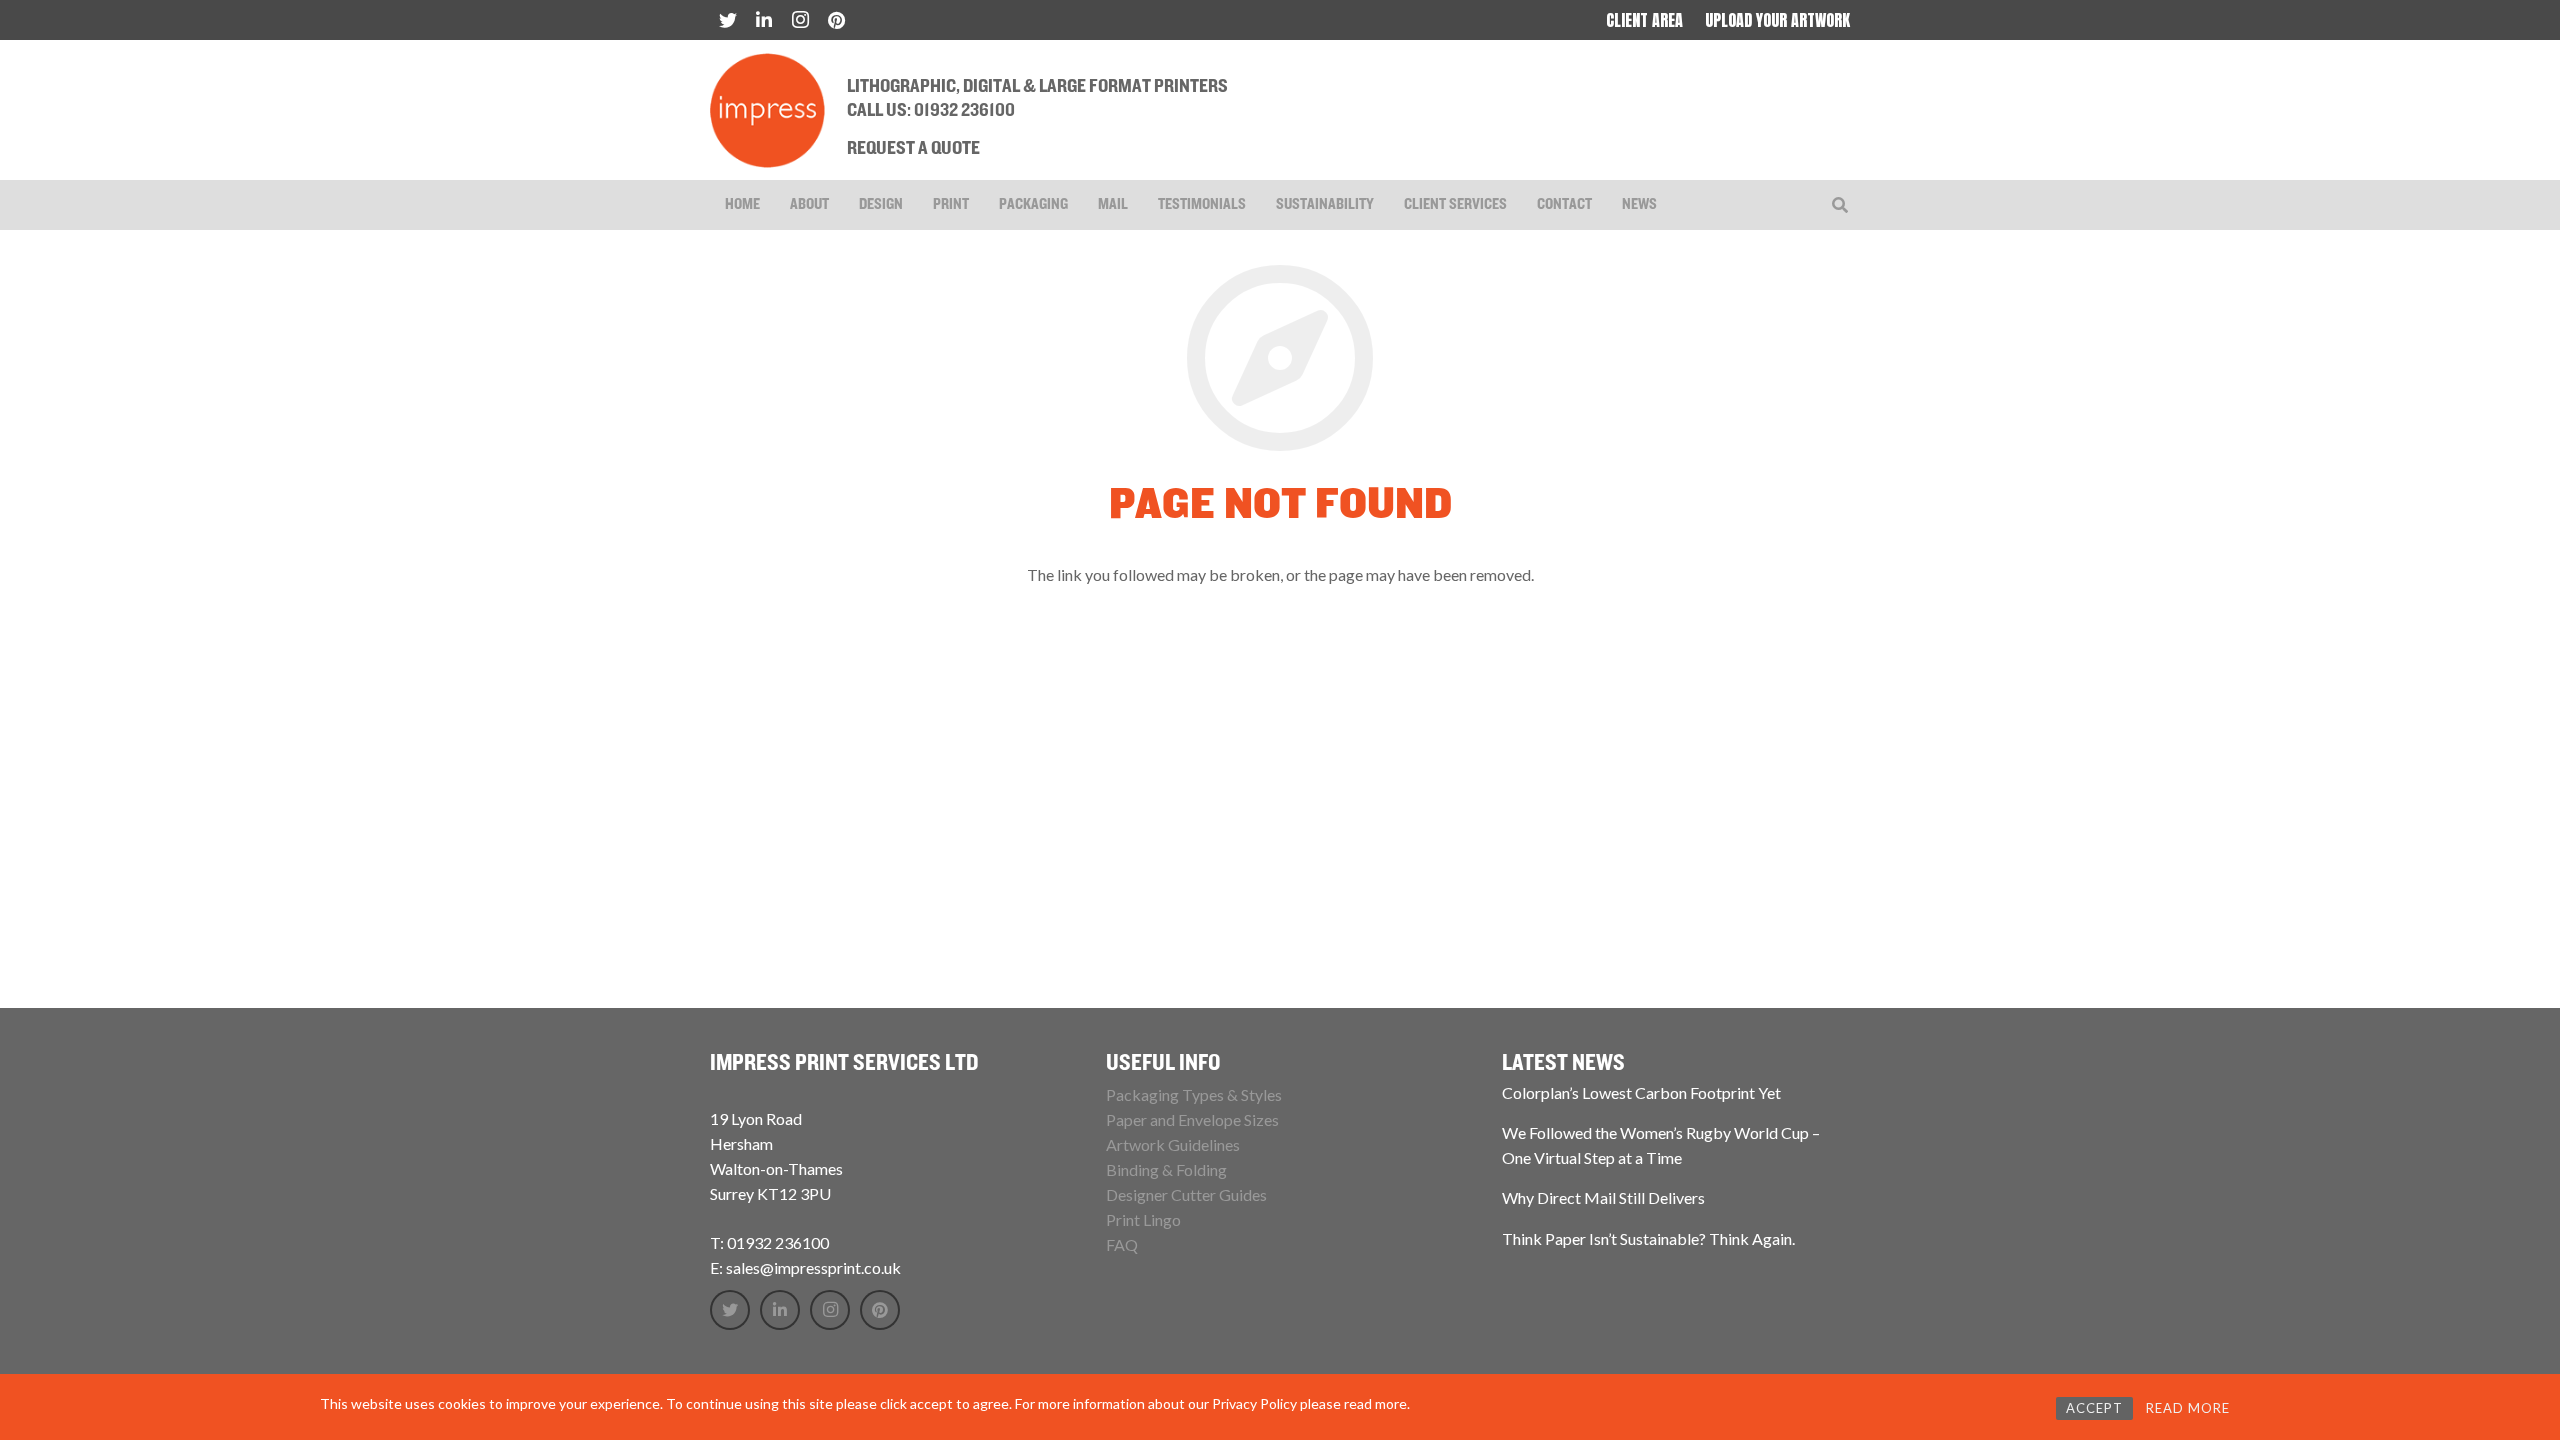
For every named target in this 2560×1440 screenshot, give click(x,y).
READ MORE (2188, 1408)
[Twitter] (728, 20)
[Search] (1840, 205)
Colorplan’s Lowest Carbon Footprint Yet (1641, 1092)
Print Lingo (1143, 1219)
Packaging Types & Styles (1194, 1094)
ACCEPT (2094, 1408)
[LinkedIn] (764, 20)
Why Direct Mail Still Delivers (1603, 1197)
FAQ (1122, 1244)
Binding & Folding (1166, 1169)
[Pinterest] (836, 20)
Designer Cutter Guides (1186, 1194)
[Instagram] (800, 20)
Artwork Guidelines (1173, 1144)
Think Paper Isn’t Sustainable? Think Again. (1648, 1238)
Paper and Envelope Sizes (1192, 1119)
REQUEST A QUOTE (913, 149)
